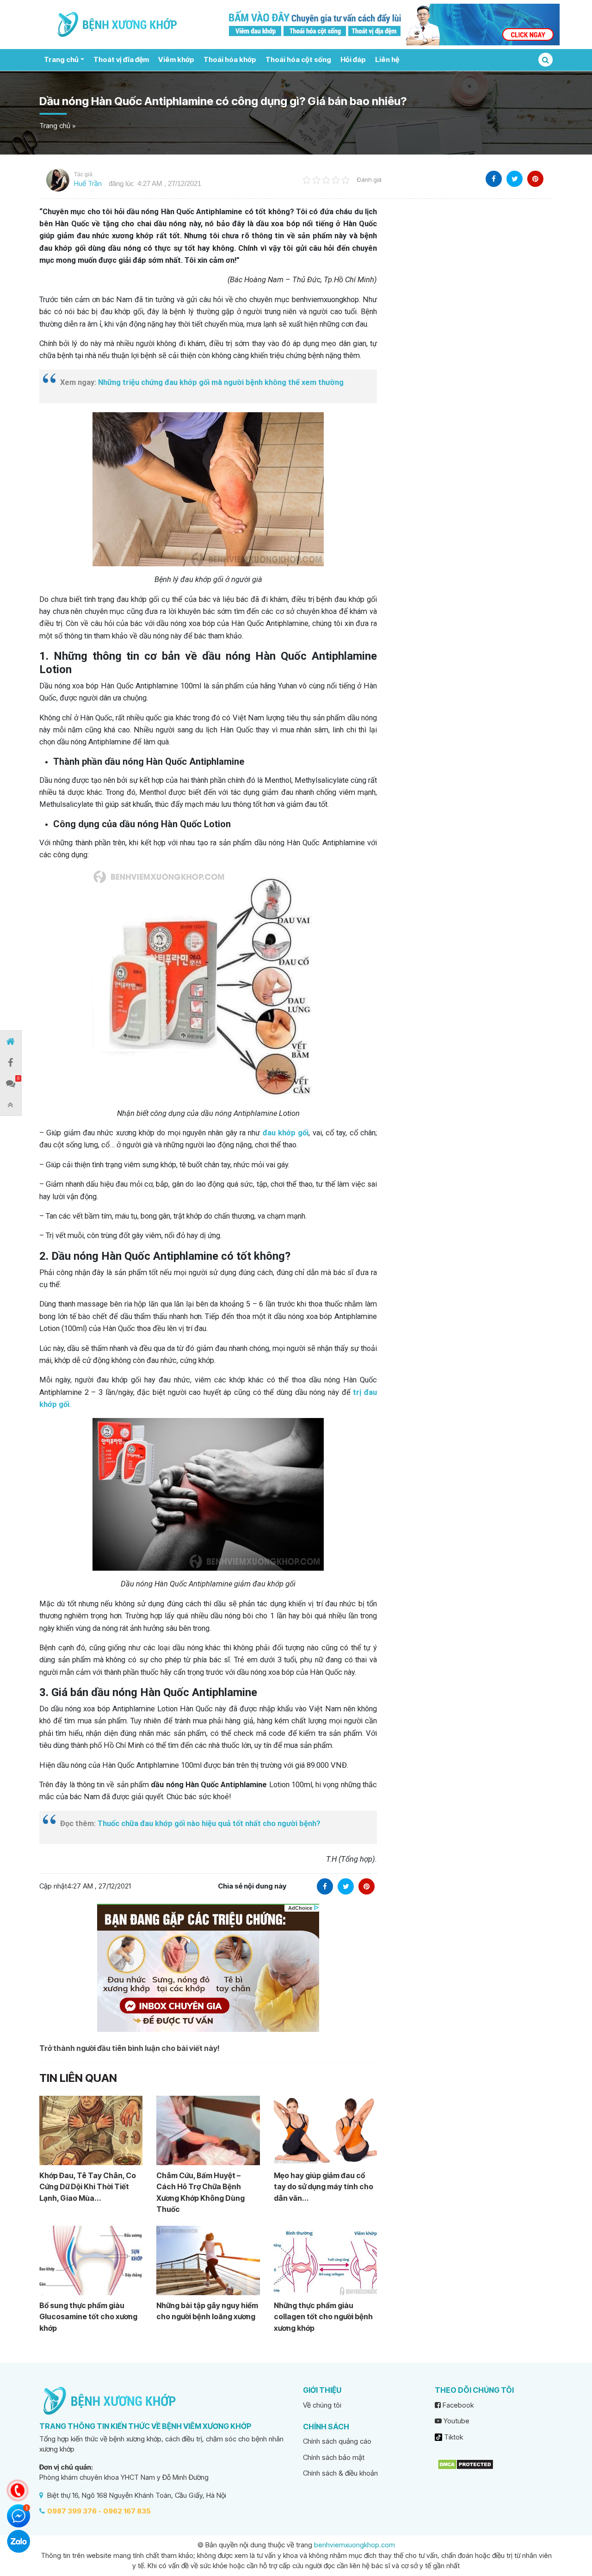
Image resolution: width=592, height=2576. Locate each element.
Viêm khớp (176, 59)
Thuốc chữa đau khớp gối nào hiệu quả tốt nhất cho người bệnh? (209, 1824)
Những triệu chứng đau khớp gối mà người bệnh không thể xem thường (221, 382)
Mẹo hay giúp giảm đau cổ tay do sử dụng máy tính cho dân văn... (324, 2187)
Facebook (457, 2405)
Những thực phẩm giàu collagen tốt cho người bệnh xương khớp (323, 2317)
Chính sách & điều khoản (340, 2473)
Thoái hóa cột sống (298, 59)
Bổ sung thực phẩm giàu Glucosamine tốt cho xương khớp (88, 2317)
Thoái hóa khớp (230, 59)
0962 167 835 (127, 2511)
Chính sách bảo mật (334, 2457)
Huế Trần (88, 183)
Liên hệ (387, 59)
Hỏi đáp (353, 59)
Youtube (456, 2421)
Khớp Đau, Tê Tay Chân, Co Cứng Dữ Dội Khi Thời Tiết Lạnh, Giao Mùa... (88, 2187)
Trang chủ (61, 59)
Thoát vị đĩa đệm (121, 59)
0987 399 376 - (74, 2511)
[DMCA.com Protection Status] (466, 2464)
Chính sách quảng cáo (337, 2441)
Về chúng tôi (322, 2405)
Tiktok (453, 2437)
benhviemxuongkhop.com (355, 2545)
